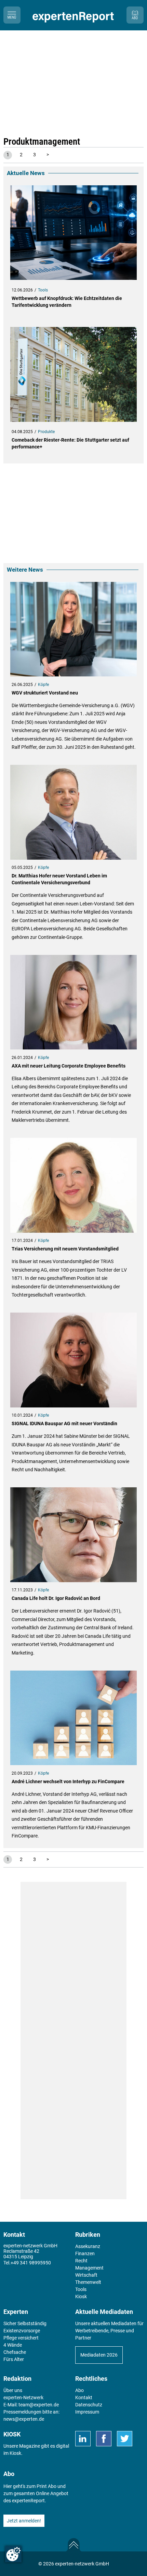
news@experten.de (24, 2419)
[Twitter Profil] (125, 2439)
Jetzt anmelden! (24, 2521)
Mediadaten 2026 (99, 2355)
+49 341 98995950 (31, 2263)
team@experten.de (39, 2405)
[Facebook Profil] (104, 2439)
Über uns (13, 2390)
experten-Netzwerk (23, 2398)
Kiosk (15, 2453)
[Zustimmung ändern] (13, 2554)
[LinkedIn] (83, 2439)
